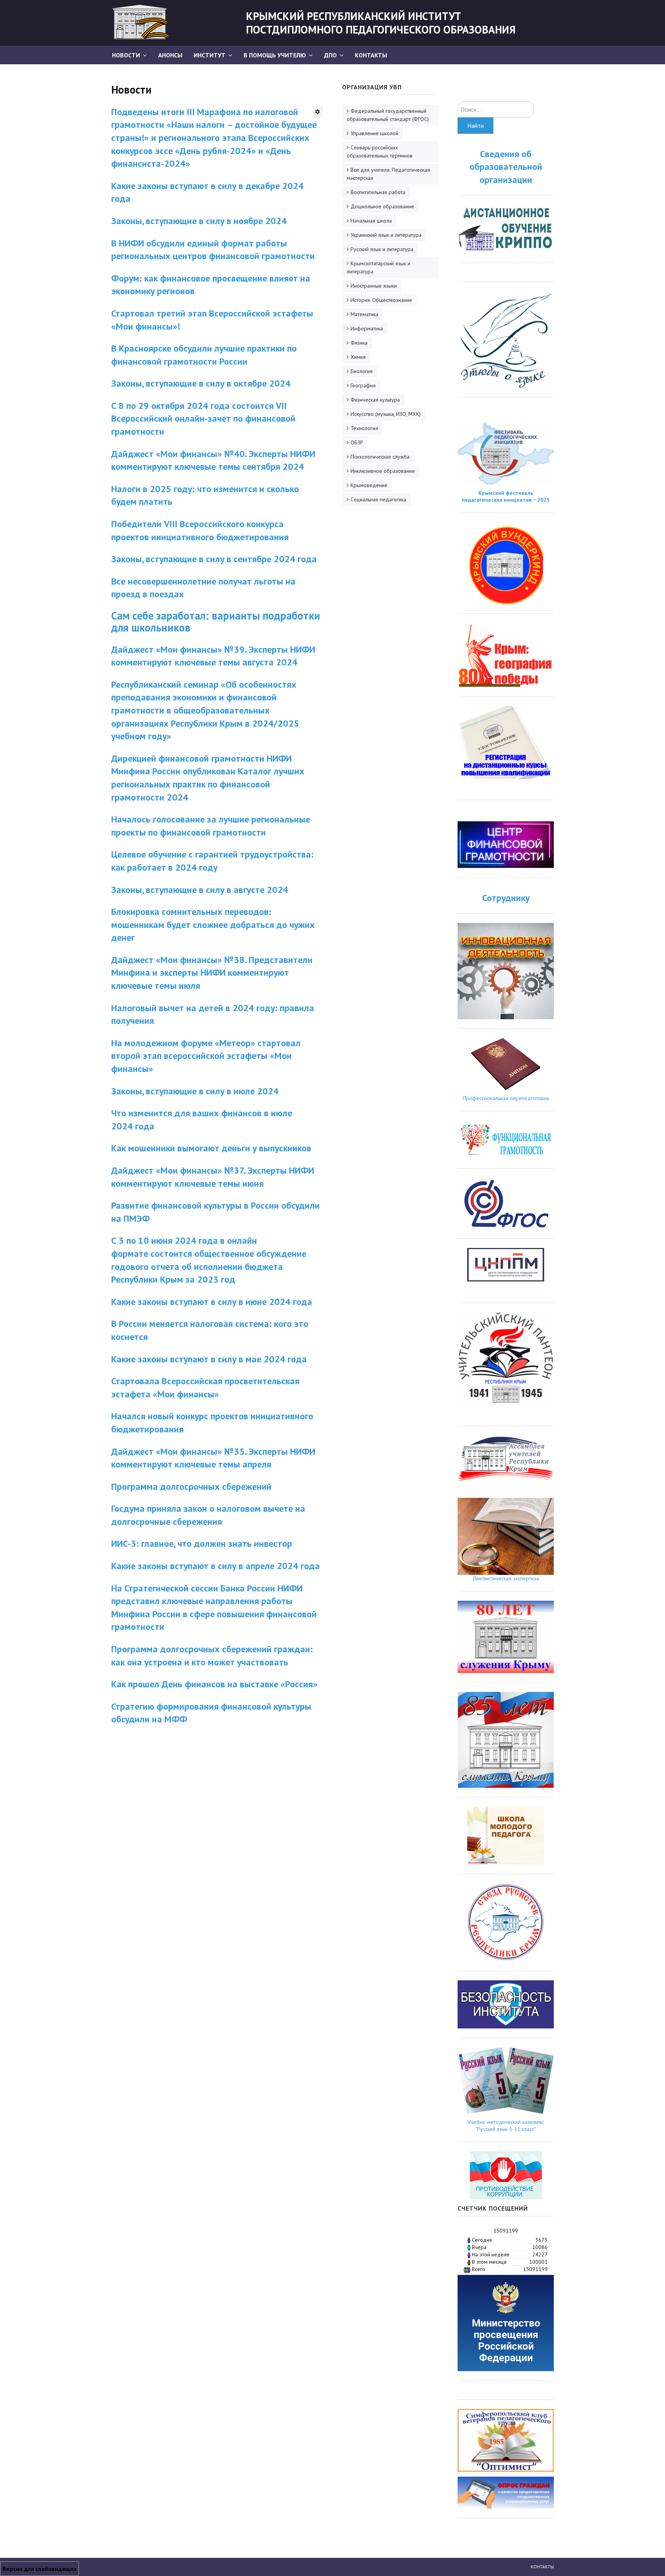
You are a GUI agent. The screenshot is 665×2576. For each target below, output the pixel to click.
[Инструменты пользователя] (317, 111)
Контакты (371, 55)
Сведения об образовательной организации (506, 167)
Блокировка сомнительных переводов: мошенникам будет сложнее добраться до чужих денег (213, 925)
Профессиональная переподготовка (506, 1098)
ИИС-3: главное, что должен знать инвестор (202, 1543)
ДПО (330, 55)
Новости (126, 55)
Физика (359, 343)
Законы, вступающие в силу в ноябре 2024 (199, 221)
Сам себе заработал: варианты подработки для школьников (216, 621)
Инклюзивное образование (383, 471)
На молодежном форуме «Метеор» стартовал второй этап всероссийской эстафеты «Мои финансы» (206, 1056)
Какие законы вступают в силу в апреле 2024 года (216, 1566)
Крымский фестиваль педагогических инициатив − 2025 (506, 496)
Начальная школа (371, 221)
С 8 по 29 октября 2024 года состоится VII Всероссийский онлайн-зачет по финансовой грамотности (203, 419)
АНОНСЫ (170, 55)
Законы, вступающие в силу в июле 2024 (195, 1091)
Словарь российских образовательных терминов (380, 152)
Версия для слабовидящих (39, 2569)
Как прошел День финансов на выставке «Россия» (214, 1684)
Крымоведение (369, 485)
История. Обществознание (381, 300)
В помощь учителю (275, 55)
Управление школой (374, 133)
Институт (210, 55)
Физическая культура (375, 400)
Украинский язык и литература (386, 235)
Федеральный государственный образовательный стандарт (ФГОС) (388, 115)
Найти (475, 126)
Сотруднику (506, 898)
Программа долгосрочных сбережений (191, 1486)
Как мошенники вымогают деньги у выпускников (212, 1148)
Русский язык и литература (382, 249)
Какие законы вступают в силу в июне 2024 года (212, 1302)
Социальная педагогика (378, 499)
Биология (362, 371)
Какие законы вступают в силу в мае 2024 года (209, 1359)
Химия (358, 357)
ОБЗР (357, 442)
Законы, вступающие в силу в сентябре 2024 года (214, 559)
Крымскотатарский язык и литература (378, 267)
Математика (364, 314)
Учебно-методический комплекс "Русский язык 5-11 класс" (506, 2125)
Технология (364, 428)
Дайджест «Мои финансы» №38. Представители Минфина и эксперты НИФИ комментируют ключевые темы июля (212, 973)
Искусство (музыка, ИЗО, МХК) (386, 414)
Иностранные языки (374, 286)
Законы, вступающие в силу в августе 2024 (200, 890)
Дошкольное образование (382, 206)
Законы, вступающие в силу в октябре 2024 (201, 383)
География (363, 385)
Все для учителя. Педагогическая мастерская (388, 174)
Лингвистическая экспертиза (506, 1578)
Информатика (367, 328)
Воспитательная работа (378, 192)
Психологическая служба (380, 457)
